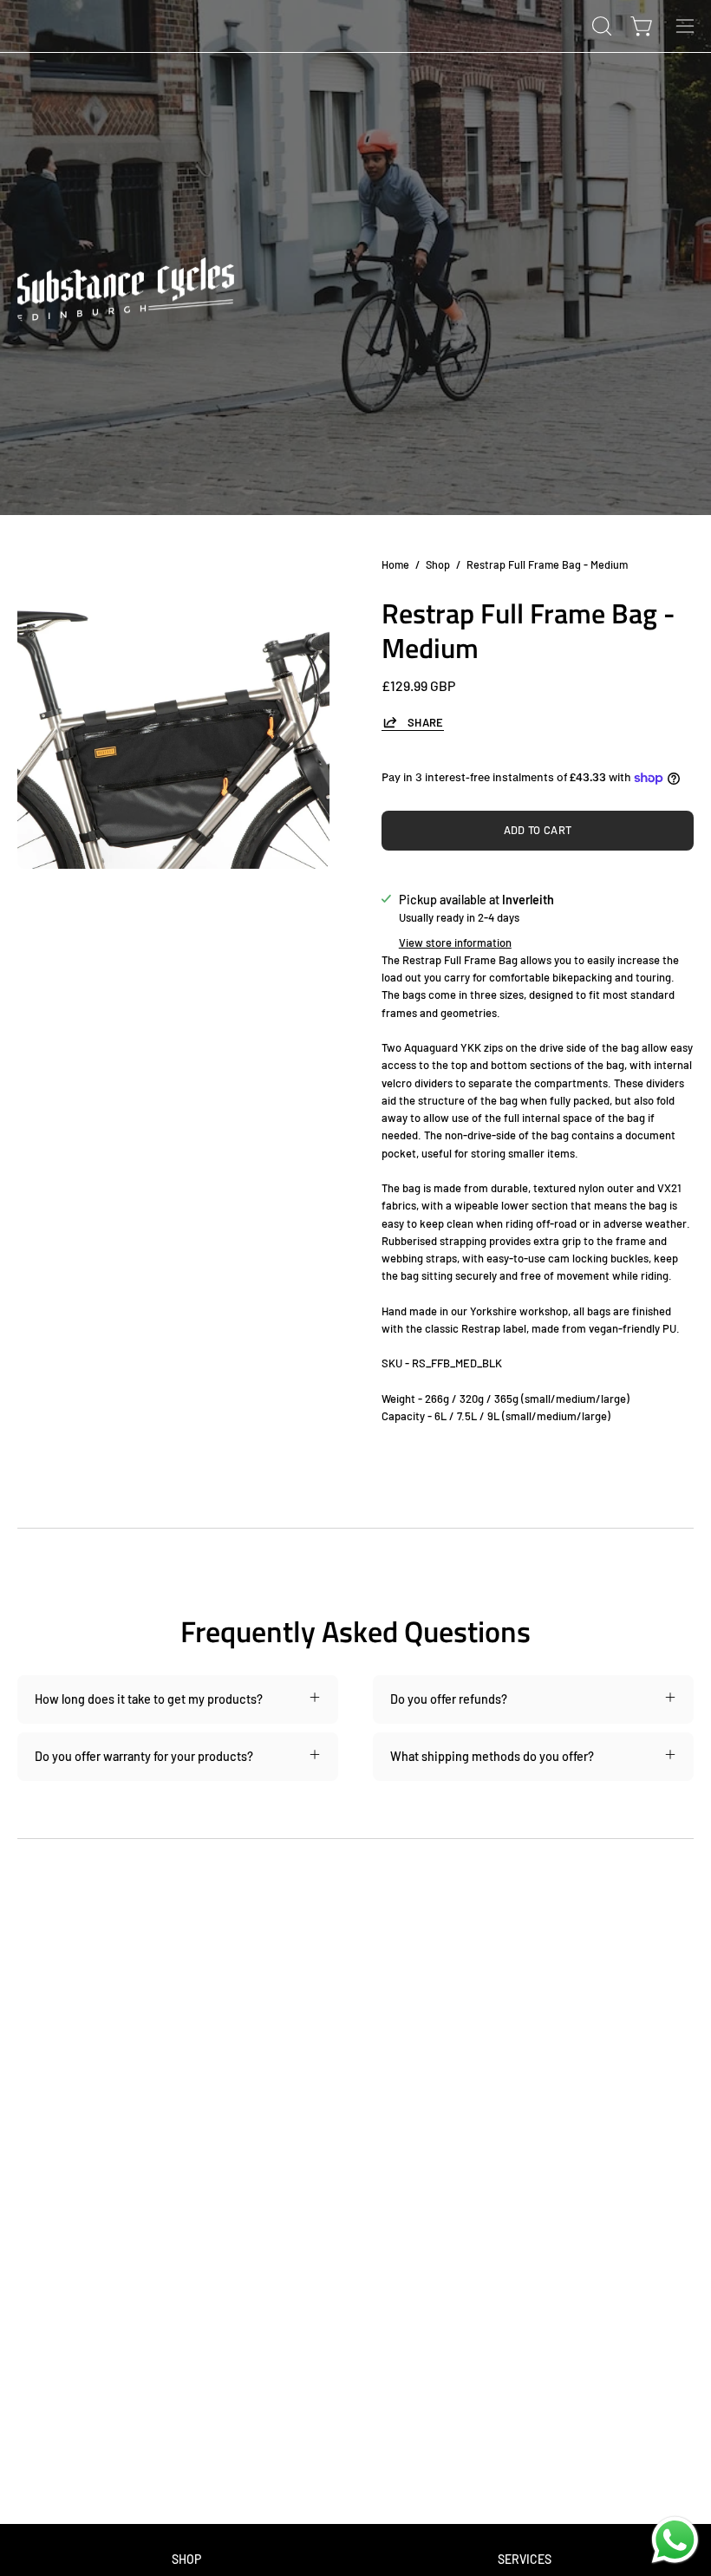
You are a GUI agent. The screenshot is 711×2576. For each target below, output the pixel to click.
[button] (600, 26)
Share (426, 722)
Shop (438, 564)
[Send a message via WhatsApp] (675, 2540)
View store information (455, 942)
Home (395, 564)
